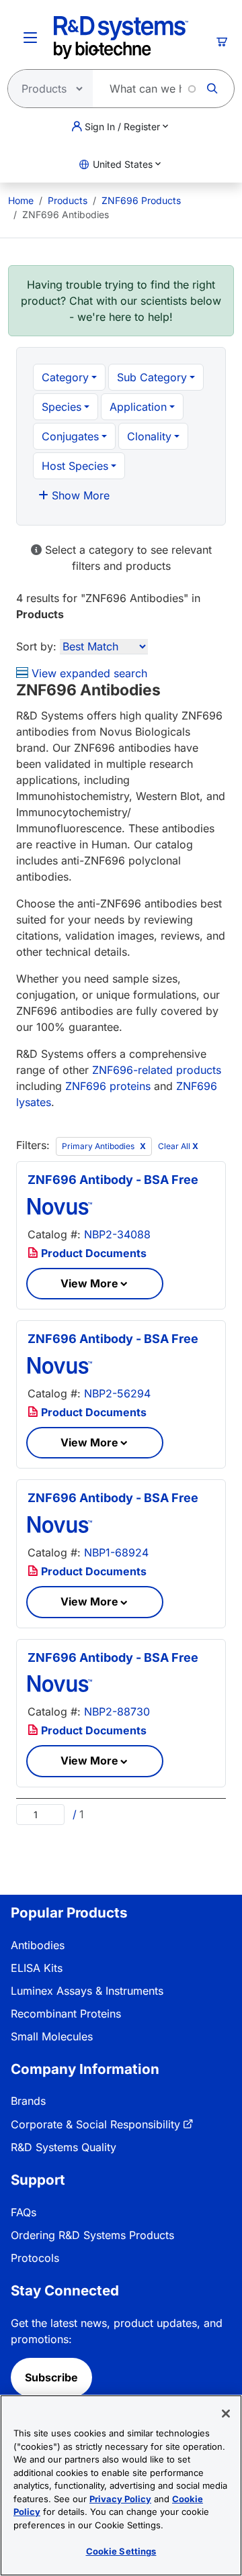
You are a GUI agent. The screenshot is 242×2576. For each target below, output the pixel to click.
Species (62, 407)
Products (68, 200)
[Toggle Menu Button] (30, 38)
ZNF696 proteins (108, 1086)
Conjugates (70, 436)
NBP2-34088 (117, 1234)
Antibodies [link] (38, 1945)
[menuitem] (21, 200)
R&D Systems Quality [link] (64, 2147)
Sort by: (36, 646)
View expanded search (88, 673)
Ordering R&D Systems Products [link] (92, 2235)
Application (138, 407)
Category (65, 377)
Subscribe (51, 2377)
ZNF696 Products (141, 200)
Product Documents (92, 1253)
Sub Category (152, 377)
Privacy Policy (120, 2499)
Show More (79, 495)
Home (21, 200)
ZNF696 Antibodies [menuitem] (66, 214)
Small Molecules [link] (52, 2036)
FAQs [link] (24, 2212)
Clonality (149, 436)
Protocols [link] (35, 2258)
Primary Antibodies (99, 1146)
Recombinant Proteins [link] (66, 2014)
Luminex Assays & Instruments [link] (87, 1991)
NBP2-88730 (117, 1712)
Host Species (75, 466)
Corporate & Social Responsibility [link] (95, 2124)
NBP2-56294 (117, 1393)
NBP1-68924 (116, 1552)
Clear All (178, 1146)
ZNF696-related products (157, 1070)
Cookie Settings (121, 2551)
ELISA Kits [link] (37, 1968)
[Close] (226, 2414)
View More (89, 1283)
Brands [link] (28, 2101)
